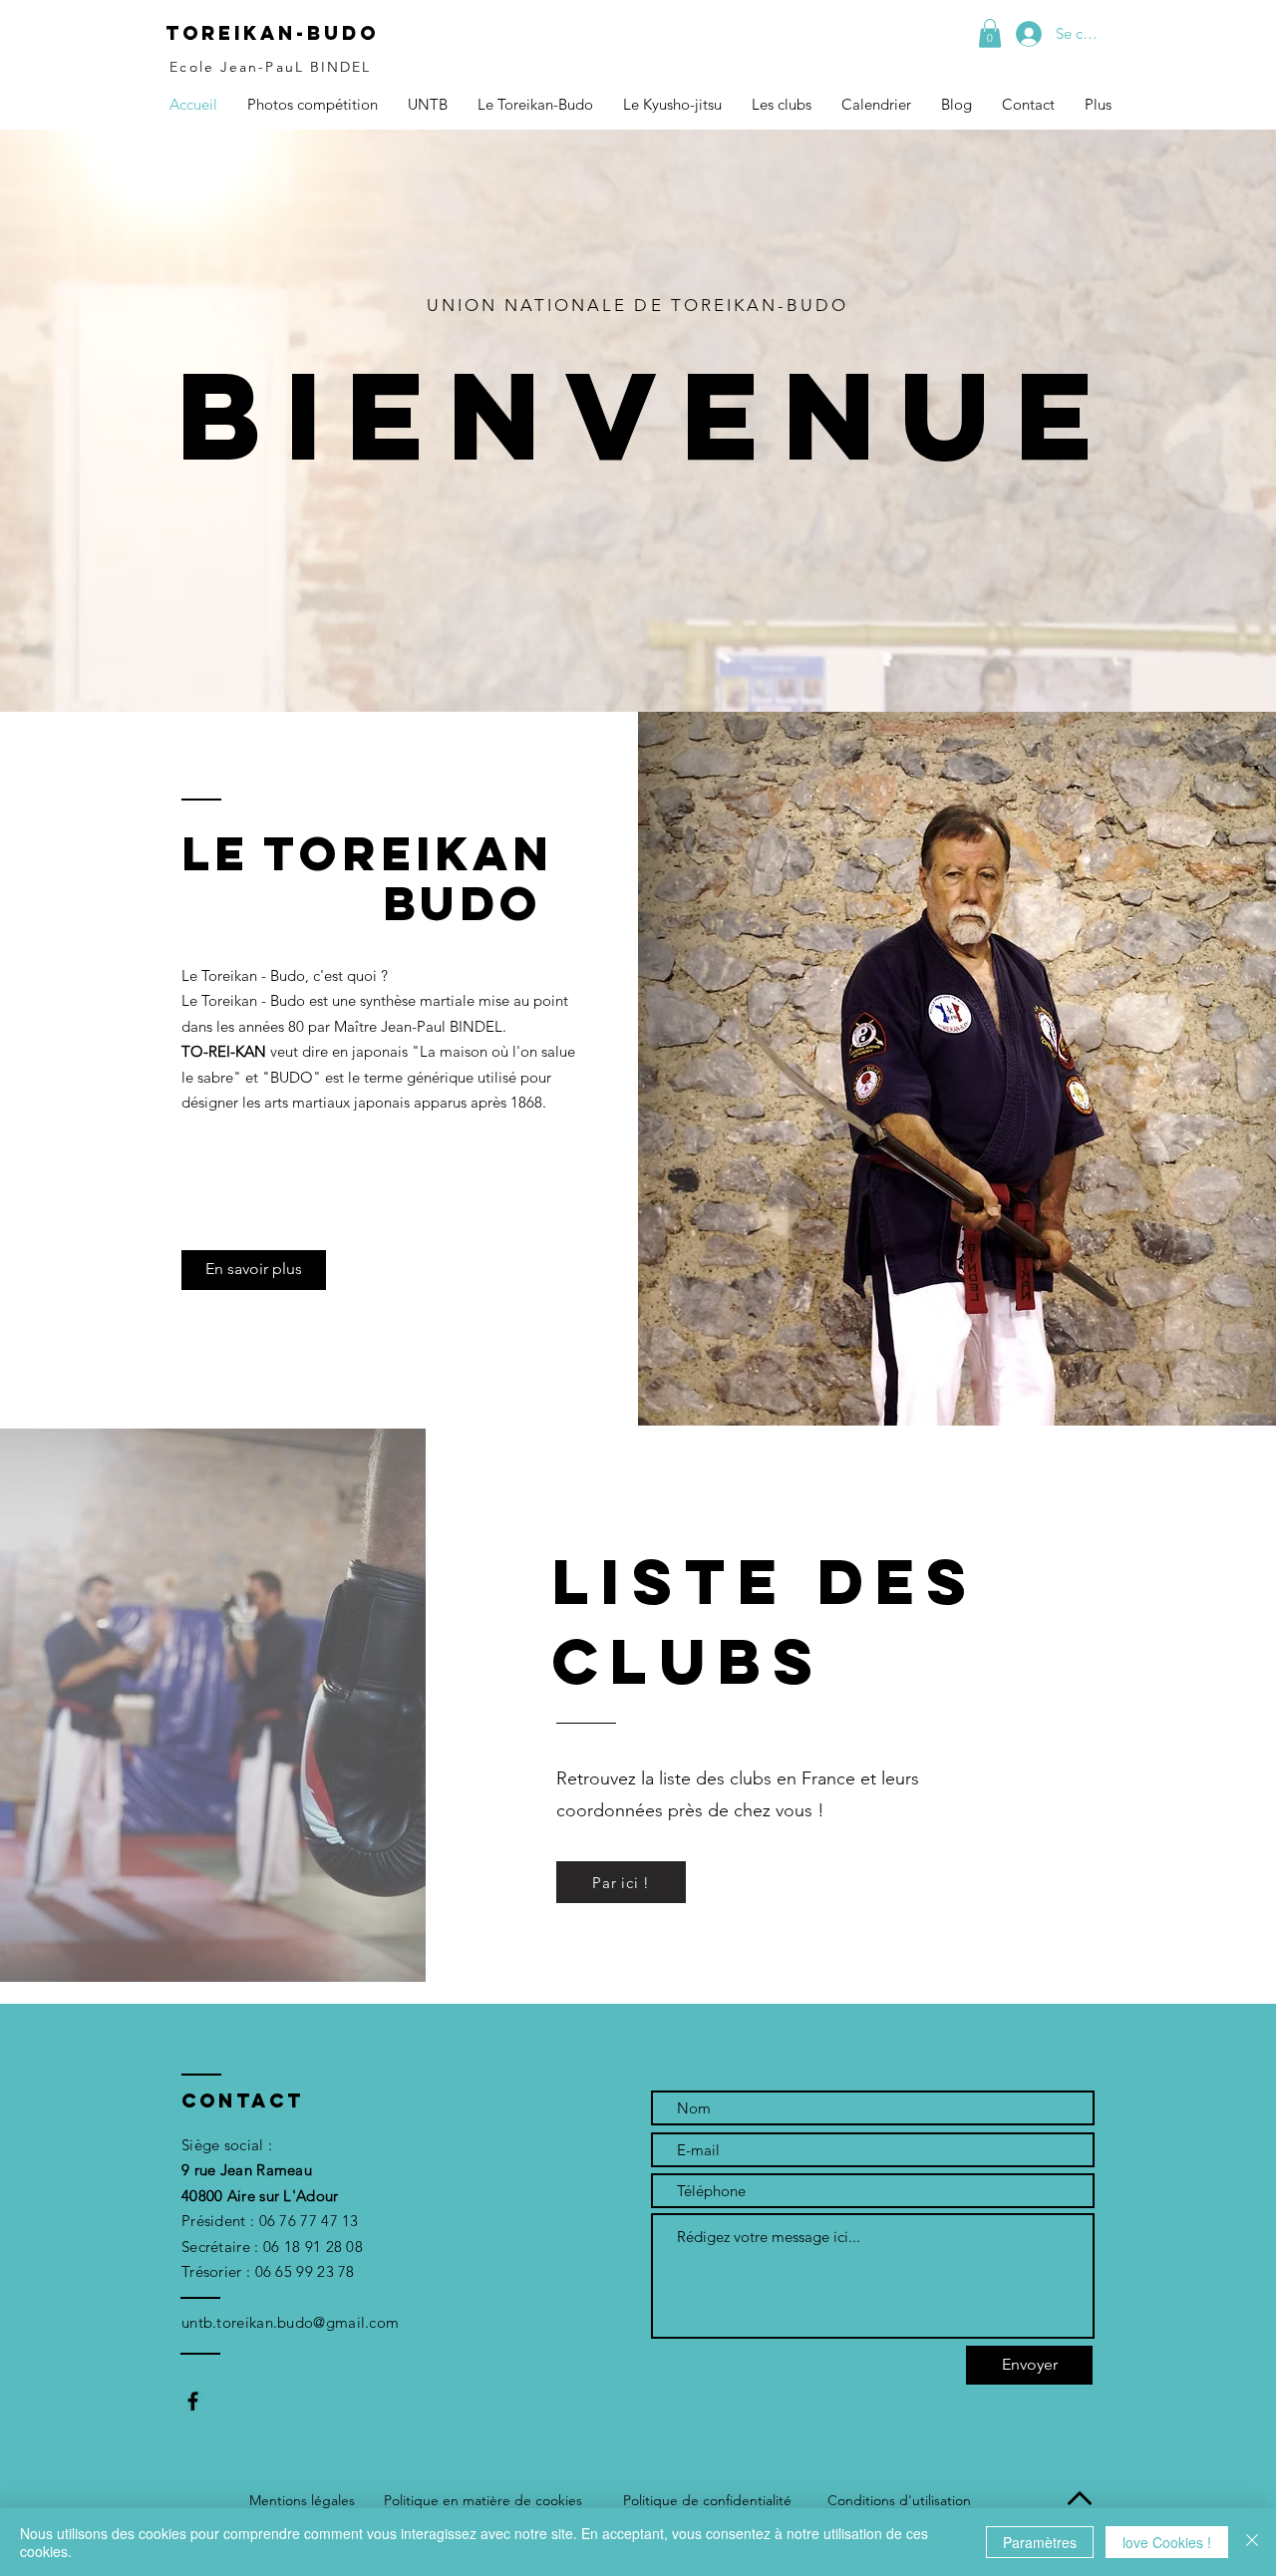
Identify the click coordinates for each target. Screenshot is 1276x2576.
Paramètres (1040, 2542)
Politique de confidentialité (707, 2500)
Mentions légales (302, 2500)
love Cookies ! (1167, 2542)
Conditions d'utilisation (899, 2500)
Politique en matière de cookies (483, 2500)
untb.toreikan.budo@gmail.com (290, 2322)
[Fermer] (1252, 2542)
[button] (990, 33)
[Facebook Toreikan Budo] (193, 2401)
